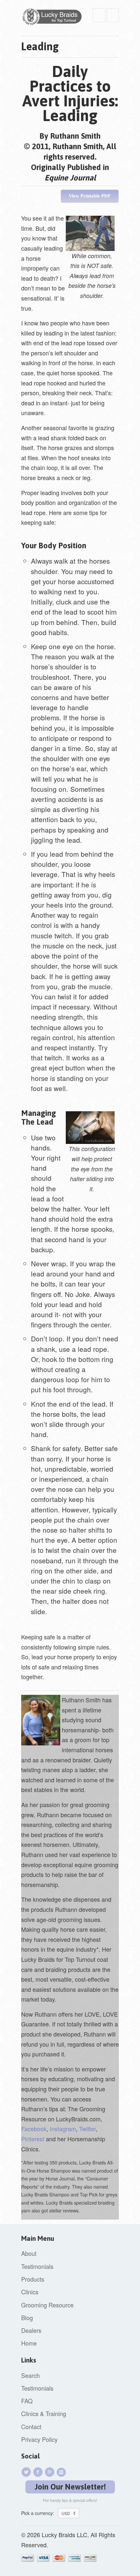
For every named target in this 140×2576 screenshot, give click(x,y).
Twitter (87, 2129)
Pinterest (33, 2139)
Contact (31, 2427)
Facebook (34, 2129)
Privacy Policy (39, 2439)
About (29, 2253)
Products (33, 2279)
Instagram (63, 2129)
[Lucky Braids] (54, 18)
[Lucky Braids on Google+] (50, 2472)
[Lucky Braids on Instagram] (62, 2472)
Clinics (30, 2292)
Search (30, 2375)
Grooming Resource (47, 2305)
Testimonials (37, 2266)
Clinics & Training (44, 2413)
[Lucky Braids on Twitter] (27, 2472)
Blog (27, 2318)
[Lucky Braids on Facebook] (39, 2472)
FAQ (27, 2401)
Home (29, 2343)
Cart (113, 15)
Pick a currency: (40, 2513)
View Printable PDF (90, 196)
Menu (99, 15)
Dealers (31, 2330)
